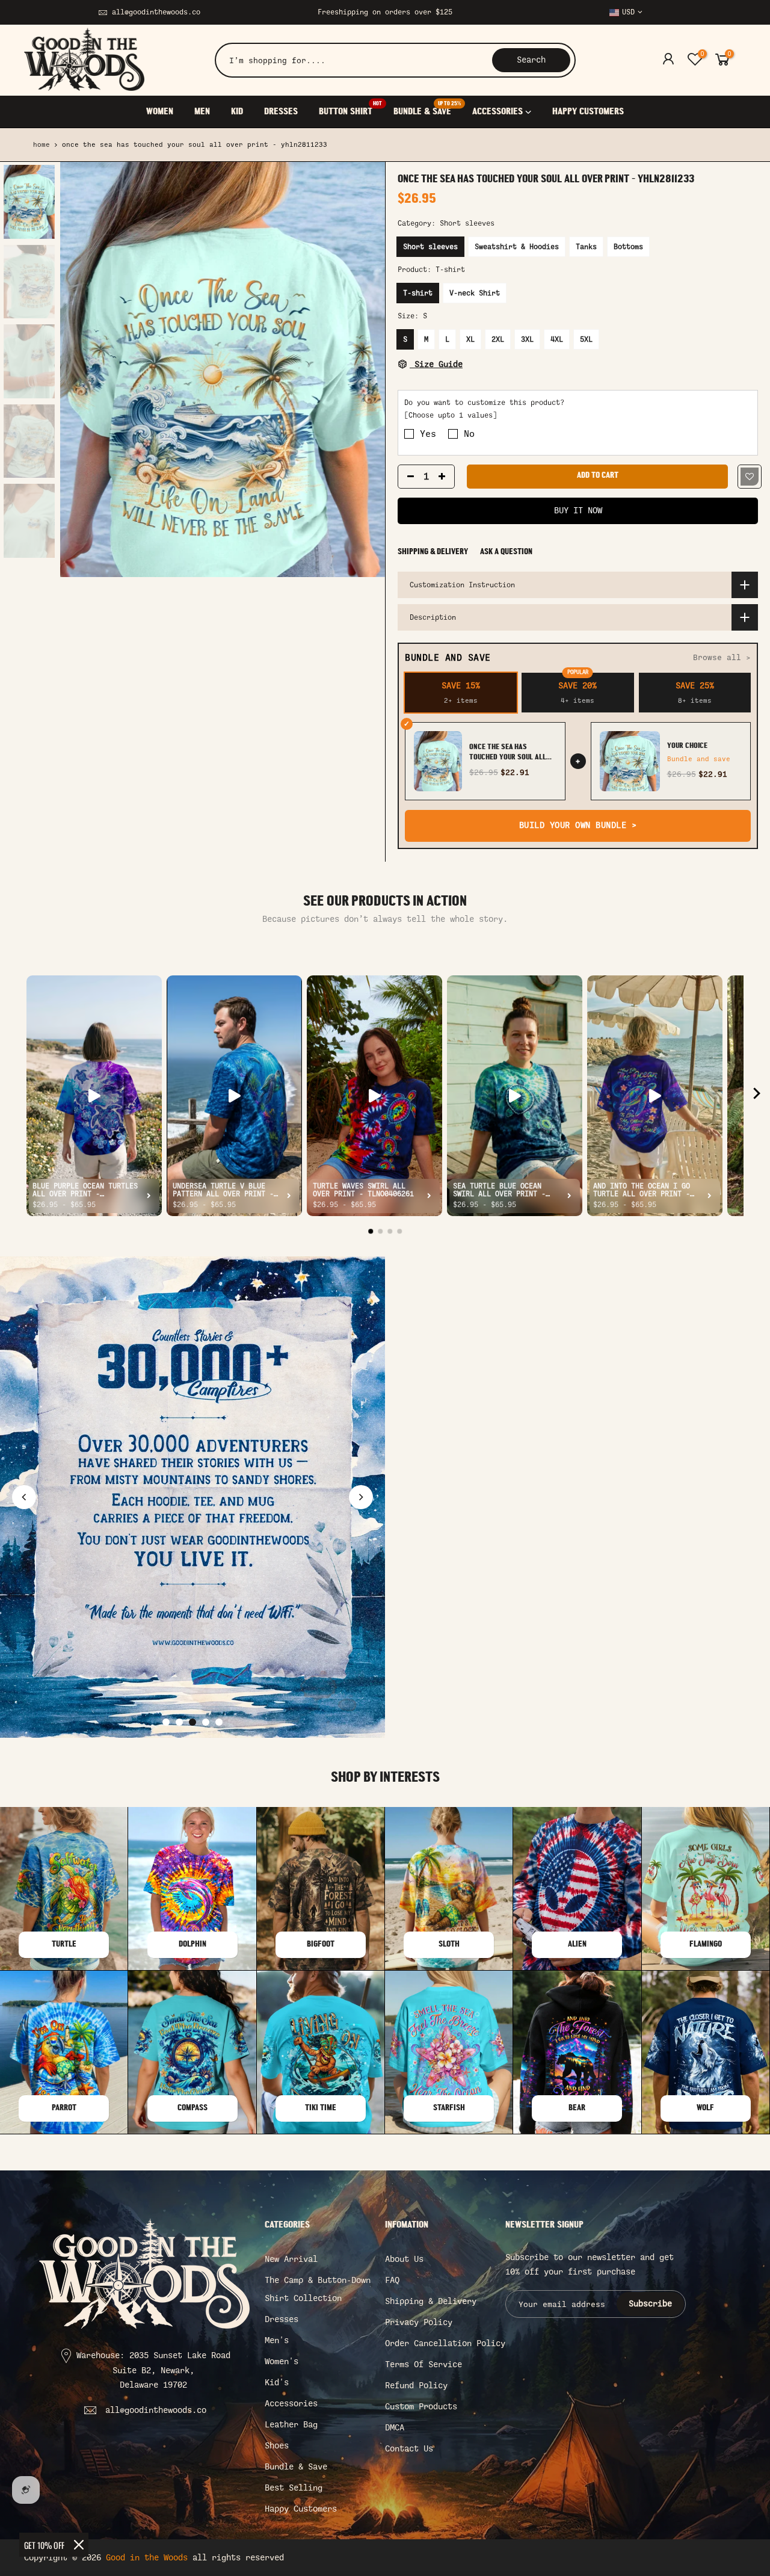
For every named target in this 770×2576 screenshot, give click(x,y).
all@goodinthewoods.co (156, 12)
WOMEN (160, 112)
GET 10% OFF (44, 2545)
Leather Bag (291, 2425)
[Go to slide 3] (192, 1722)
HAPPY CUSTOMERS (588, 112)
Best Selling (294, 2488)
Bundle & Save (296, 2467)
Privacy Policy (419, 2322)
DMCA (395, 2428)
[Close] (79, 2545)
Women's (282, 2361)
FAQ (392, 2280)
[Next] (364, 369)
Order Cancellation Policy (445, 2343)
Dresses (282, 2319)
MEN (202, 112)
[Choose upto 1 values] (451, 416)
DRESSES (281, 112)
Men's (277, 2340)
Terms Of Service (423, 2364)
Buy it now (578, 511)
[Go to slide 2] (179, 1722)
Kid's (277, 2383)
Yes (428, 434)
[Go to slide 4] (206, 1722)
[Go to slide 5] (219, 1722)
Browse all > (722, 657)
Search (531, 60)
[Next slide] (361, 1497)
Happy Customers (301, 2509)
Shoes (277, 2446)
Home (42, 145)
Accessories (291, 2404)
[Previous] (81, 369)
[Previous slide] (24, 1497)
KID (237, 112)
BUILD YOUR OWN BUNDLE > (578, 825)
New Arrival (291, 2259)
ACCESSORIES (497, 112)
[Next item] (757, 1096)
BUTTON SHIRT (350, 109)
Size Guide (436, 364)
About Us (404, 2259)
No (469, 434)
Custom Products (421, 2407)
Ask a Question (506, 552)
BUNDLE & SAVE (427, 109)
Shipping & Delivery (433, 552)
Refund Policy (416, 2386)
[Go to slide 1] (166, 1722)
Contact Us (409, 2449)
